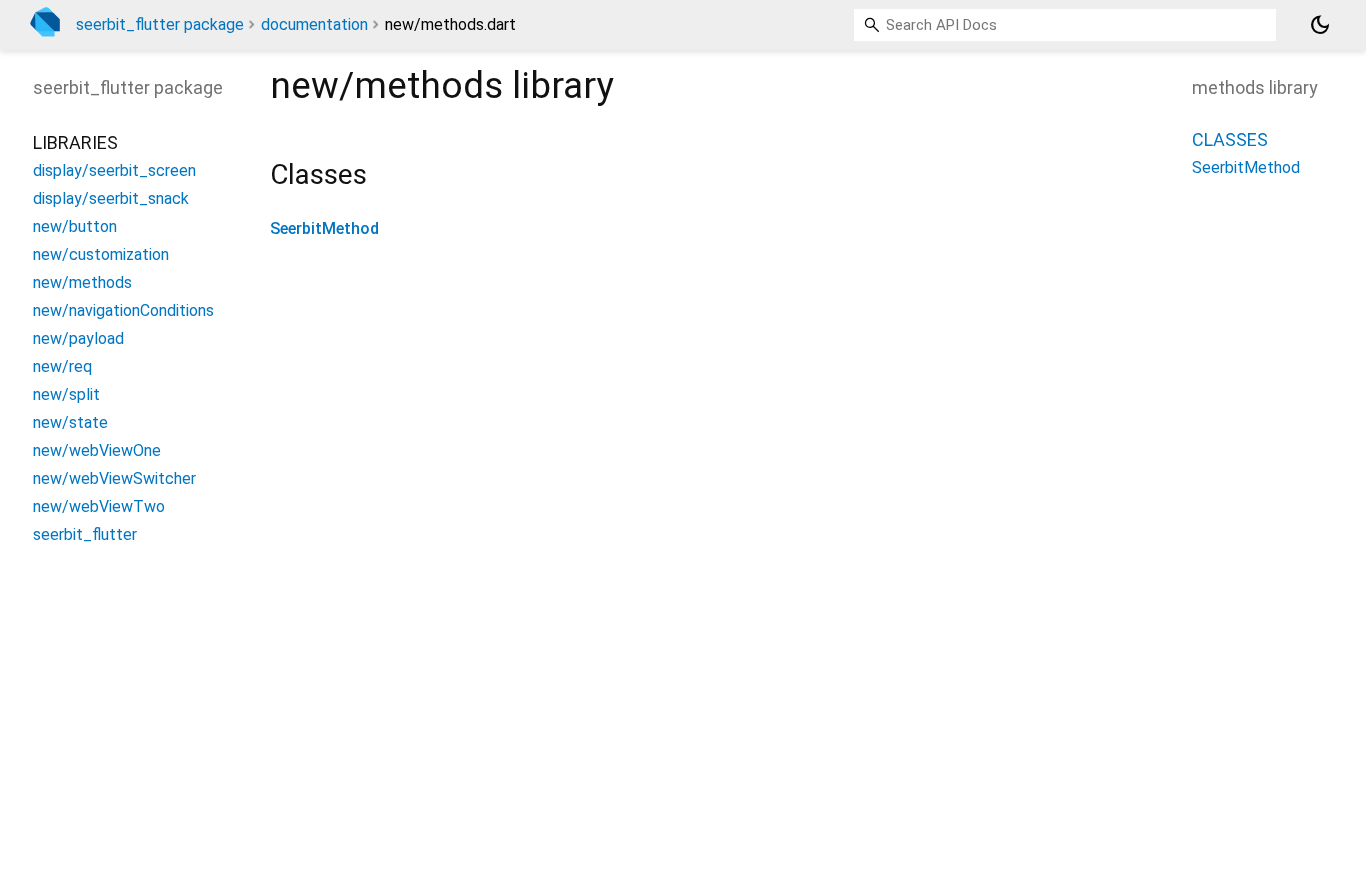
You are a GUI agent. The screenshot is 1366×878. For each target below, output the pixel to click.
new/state (70, 422)
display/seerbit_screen (114, 170)
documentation (314, 24)
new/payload (78, 338)
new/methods (82, 282)
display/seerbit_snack (111, 198)
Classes (1230, 139)
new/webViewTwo (99, 506)
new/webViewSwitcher (114, 478)
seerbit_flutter (85, 534)
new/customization (101, 254)
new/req (62, 366)
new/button (75, 226)
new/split (66, 394)
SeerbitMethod (324, 228)
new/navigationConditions (123, 310)
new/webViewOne (97, 450)
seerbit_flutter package (160, 24)
